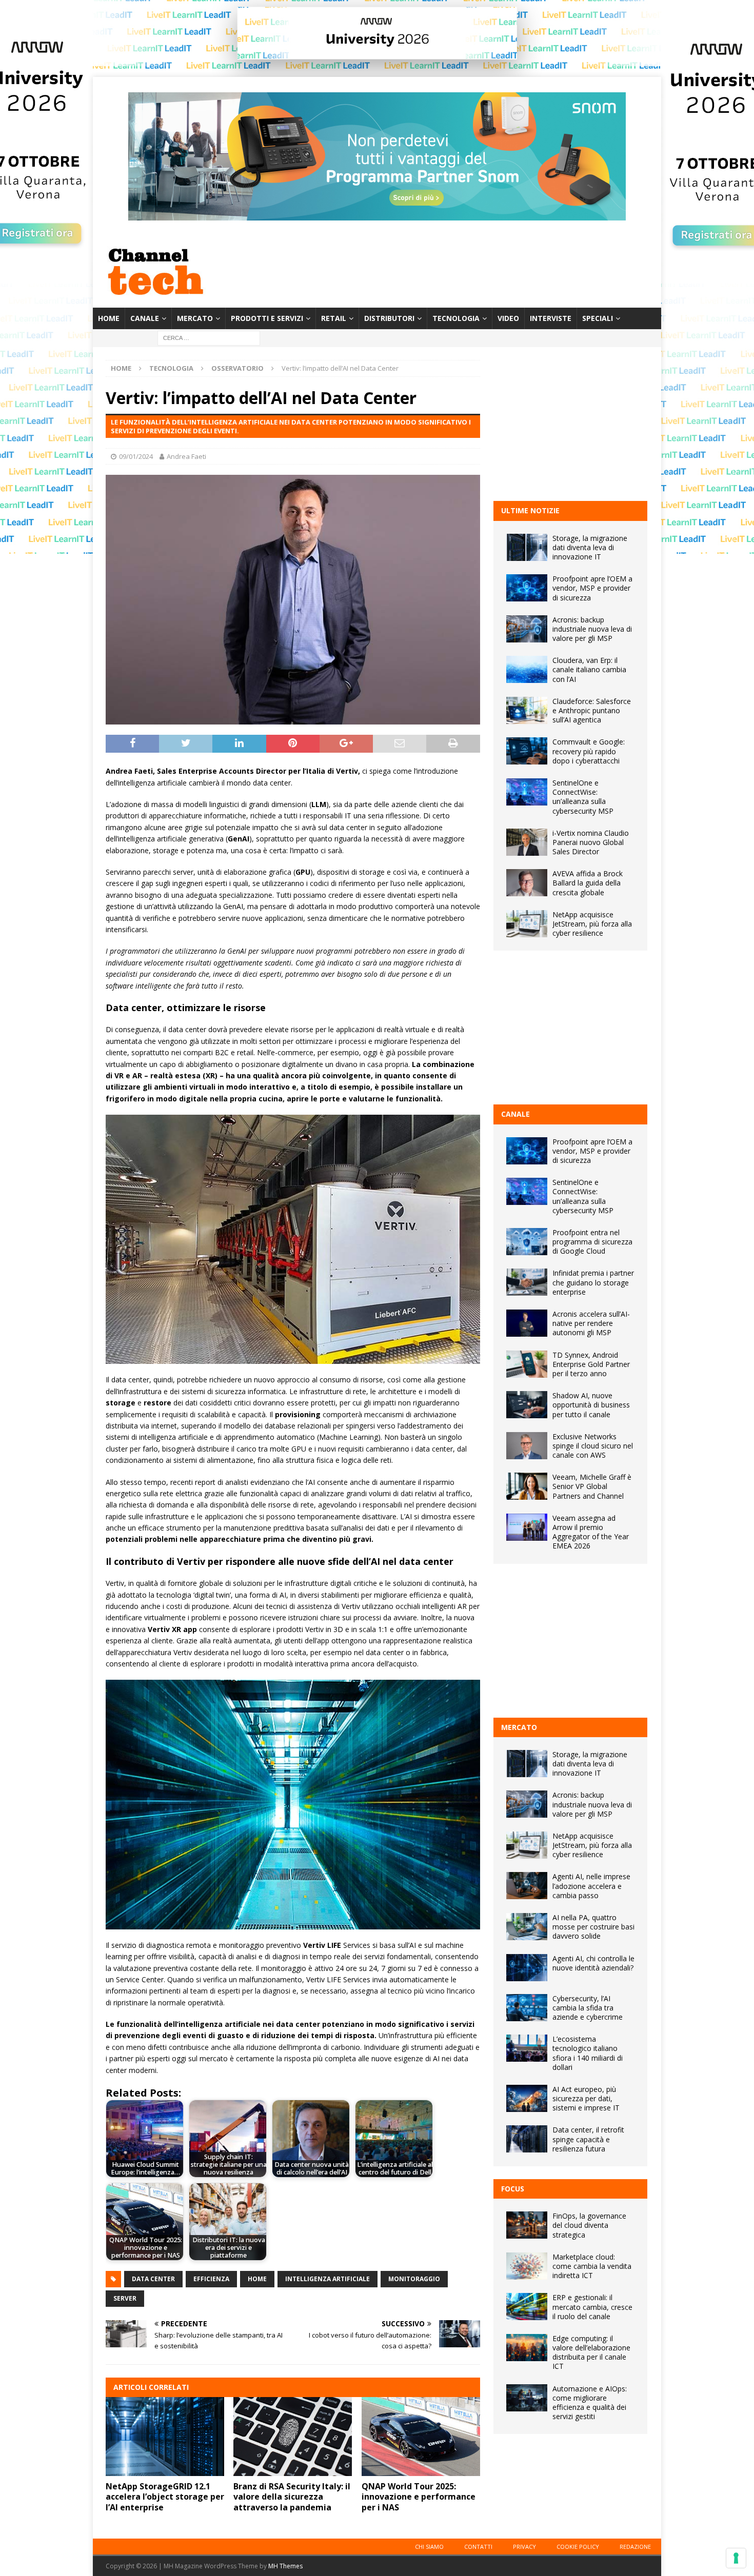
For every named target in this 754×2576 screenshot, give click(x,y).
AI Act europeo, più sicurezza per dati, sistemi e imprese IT (586, 2098)
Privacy (524, 2547)
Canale (145, 318)
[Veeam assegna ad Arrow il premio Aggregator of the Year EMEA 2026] (527, 1527)
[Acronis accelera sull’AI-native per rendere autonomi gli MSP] (527, 1323)
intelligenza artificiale (328, 2279)
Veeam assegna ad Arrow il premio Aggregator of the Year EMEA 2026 (591, 1532)
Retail (334, 318)
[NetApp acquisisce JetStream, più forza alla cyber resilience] (527, 924)
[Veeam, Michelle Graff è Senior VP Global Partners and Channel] (527, 1486)
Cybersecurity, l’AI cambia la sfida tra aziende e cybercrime (588, 2008)
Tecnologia (456, 318)
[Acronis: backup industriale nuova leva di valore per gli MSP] (527, 629)
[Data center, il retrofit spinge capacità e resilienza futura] (527, 2139)
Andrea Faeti (186, 456)
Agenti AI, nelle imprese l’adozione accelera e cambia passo (591, 1886)
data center (153, 2279)
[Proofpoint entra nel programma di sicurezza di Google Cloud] (527, 1242)
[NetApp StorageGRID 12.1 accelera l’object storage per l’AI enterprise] (165, 2437)
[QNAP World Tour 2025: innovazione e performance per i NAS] (421, 2437)
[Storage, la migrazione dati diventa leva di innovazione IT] (527, 547)
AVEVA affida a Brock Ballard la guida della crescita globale (588, 883)
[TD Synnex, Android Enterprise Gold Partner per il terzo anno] (527, 1364)
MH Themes (285, 2566)
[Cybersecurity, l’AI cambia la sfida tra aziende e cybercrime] (527, 2008)
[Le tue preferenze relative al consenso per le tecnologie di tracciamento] (736, 2558)
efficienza (211, 2279)
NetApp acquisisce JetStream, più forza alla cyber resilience (592, 924)
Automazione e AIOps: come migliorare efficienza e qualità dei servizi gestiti (590, 2403)
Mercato (195, 318)
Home (109, 318)
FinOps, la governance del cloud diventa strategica (589, 2225)
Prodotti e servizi (267, 318)
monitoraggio (414, 2279)
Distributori (389, 318)
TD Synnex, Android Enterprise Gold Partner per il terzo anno (591, 1364)
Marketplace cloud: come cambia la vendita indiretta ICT (592, 2266)
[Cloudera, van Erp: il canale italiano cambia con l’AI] (527, 669)
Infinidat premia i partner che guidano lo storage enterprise (593, 1282)
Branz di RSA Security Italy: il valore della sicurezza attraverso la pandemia (292, 2497)
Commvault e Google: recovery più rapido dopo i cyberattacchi (589, 751)
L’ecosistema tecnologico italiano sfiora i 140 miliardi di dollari (588, 2053)
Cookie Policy (578, 2547)
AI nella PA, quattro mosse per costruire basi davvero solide (593, 1927)
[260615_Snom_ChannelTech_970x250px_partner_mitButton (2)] (377, 215)
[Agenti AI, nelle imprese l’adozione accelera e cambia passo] (527, 1886)
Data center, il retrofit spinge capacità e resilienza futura (588, 2139)
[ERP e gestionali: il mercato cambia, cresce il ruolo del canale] (527, 2307)
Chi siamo (429, 2547)
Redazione (635, 2547)
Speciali (598, 318)
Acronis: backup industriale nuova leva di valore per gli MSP (592, 629)
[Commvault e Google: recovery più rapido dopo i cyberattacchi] (527, 751)
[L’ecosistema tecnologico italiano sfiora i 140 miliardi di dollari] (527, 2048)
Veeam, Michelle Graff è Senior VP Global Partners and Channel (592, 1486)
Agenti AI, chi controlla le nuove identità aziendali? (593, 1963)
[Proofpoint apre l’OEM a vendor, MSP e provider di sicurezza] (527, 588)
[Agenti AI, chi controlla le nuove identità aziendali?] (527, 1968)
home (257, 2279)
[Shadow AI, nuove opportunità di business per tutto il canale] (527, 1405)
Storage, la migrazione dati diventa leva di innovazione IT (590, 547)
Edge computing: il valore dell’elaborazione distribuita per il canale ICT (591, 2352)
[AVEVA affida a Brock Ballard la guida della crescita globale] (527, 883)
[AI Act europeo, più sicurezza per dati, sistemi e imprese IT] (527, 2098)
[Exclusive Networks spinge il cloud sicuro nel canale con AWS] (527, 1446)
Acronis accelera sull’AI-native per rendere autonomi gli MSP (591, 1323)
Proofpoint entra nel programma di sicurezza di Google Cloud (592, 1242)
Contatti (478, 2547)
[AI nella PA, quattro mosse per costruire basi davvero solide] (527, 1927)
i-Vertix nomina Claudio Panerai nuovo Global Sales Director (591, 842)
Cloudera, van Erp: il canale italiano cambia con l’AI (589, 669)
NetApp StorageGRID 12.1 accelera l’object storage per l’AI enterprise (165, 2497)
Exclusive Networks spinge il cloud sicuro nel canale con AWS (593, 1446)
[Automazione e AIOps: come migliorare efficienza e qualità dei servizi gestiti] (527, 2398)
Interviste (551, 318)
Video (508, 318)
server (125, 2298)
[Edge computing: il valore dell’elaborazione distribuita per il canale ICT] (527, 2348)
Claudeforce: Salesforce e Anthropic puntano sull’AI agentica (592, 710)
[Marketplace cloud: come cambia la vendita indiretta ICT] (527, 2266)
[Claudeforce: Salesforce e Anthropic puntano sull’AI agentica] (527, 710)
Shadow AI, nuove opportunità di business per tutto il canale (591, 1405)
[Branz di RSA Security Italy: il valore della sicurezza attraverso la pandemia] (293, 2437)
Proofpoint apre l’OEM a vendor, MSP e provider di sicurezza (592, 588)
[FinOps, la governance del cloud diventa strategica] (527, 2225)
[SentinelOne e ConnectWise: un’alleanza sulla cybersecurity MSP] (527, 792)
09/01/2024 (136, 456)
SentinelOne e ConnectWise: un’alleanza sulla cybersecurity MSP (583, 797)
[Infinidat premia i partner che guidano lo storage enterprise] (527, 1282)
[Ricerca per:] (209, 338)
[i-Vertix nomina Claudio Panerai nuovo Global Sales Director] (527, 842)
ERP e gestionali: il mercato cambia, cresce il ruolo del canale (592, 2307)
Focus (513, 2189)
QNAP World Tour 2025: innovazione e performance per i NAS (419, 2497)
